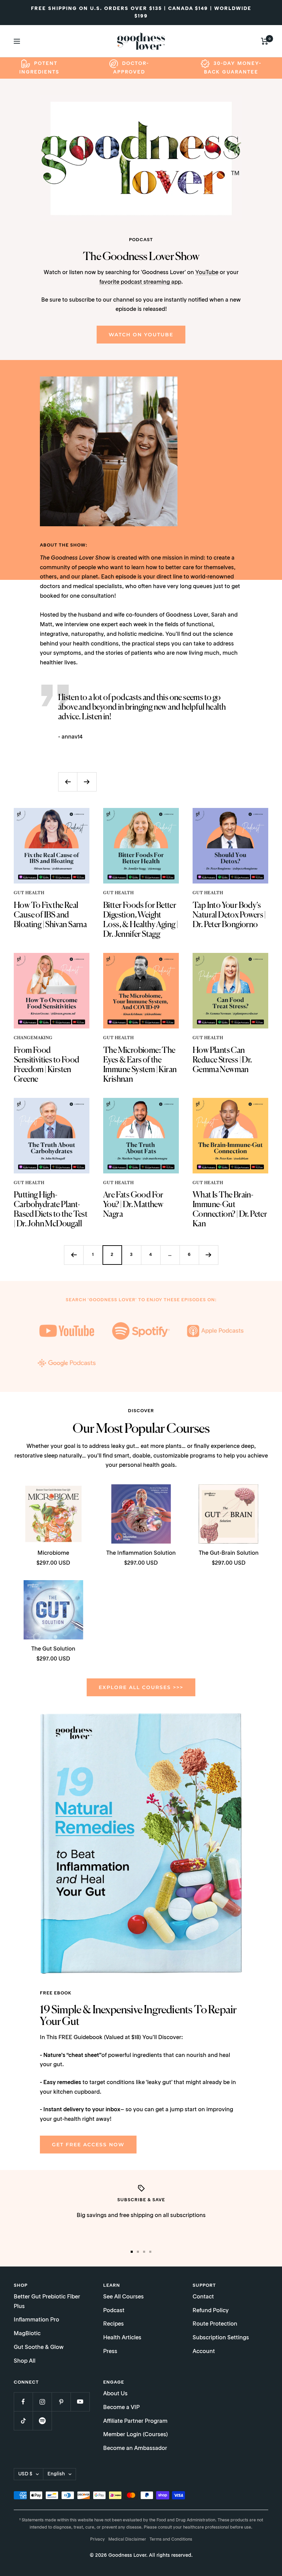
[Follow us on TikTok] (23, 2421)
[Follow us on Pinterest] (61, 2402)
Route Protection (215, 2324)
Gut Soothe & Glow (39, 2348)
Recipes (113, 2324)
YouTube (207, 273)
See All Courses (123, 2297)
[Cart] (265, 41)
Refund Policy (211, 2311)
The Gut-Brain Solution (229, 1553)
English (56, 2474)
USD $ (25, 2474)
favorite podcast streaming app (140, 282)
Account (204, 2352)
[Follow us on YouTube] (80, 2402)
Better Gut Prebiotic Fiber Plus (47, 2302)
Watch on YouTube (141, 335)
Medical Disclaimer (127, 2540)
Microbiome (53, 1553)
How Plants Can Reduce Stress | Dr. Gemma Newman (222, 1060)
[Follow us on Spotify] (42, 2421)
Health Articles (122, 2338)
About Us (115, 2394)
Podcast (114, 2311)
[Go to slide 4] (150, 2252)
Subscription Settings (221, 2338)
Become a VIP (121, 2408)
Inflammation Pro (36, 2320)
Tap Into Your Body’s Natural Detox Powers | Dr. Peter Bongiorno (229, 915)
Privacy (97, 2540)
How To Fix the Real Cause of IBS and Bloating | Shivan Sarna (50, 915)
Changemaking (33, 1038)
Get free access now (88, 2145)
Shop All (25, 2361)
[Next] (208, 1255)
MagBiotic (27, 2334)
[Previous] (74, 1255)
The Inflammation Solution (141, 1553)
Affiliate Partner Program (135, 2421)
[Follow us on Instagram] (42, 2402)
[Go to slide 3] (144, 2252)
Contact (203, 2297)
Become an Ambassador (135, 2449)
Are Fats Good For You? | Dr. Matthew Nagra (133, 1205)
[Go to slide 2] (138, 2252)
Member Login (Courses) (135, 2435)
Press (110, 2352)
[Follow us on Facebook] (23, 2402)
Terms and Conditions (171, 2540)
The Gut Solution (53, 1649)
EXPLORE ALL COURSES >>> (141, 1687)
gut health (29, 893)
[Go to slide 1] (132, 2252)
